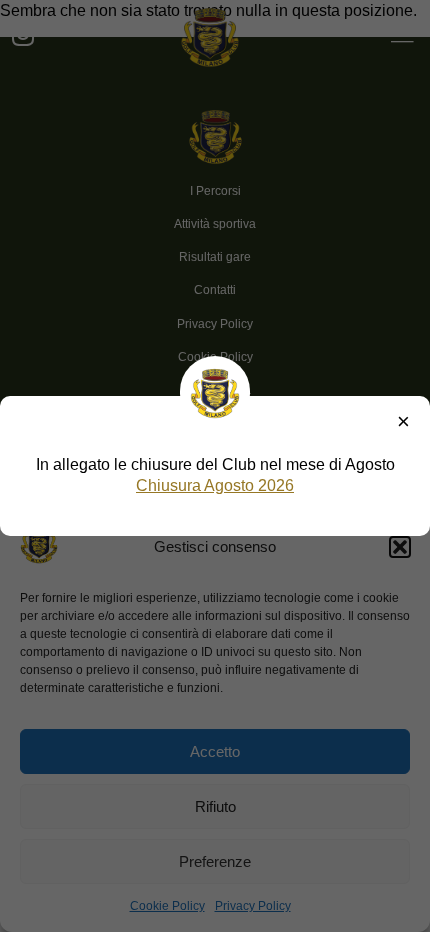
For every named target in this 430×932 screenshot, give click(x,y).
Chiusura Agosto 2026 (215, 485)
